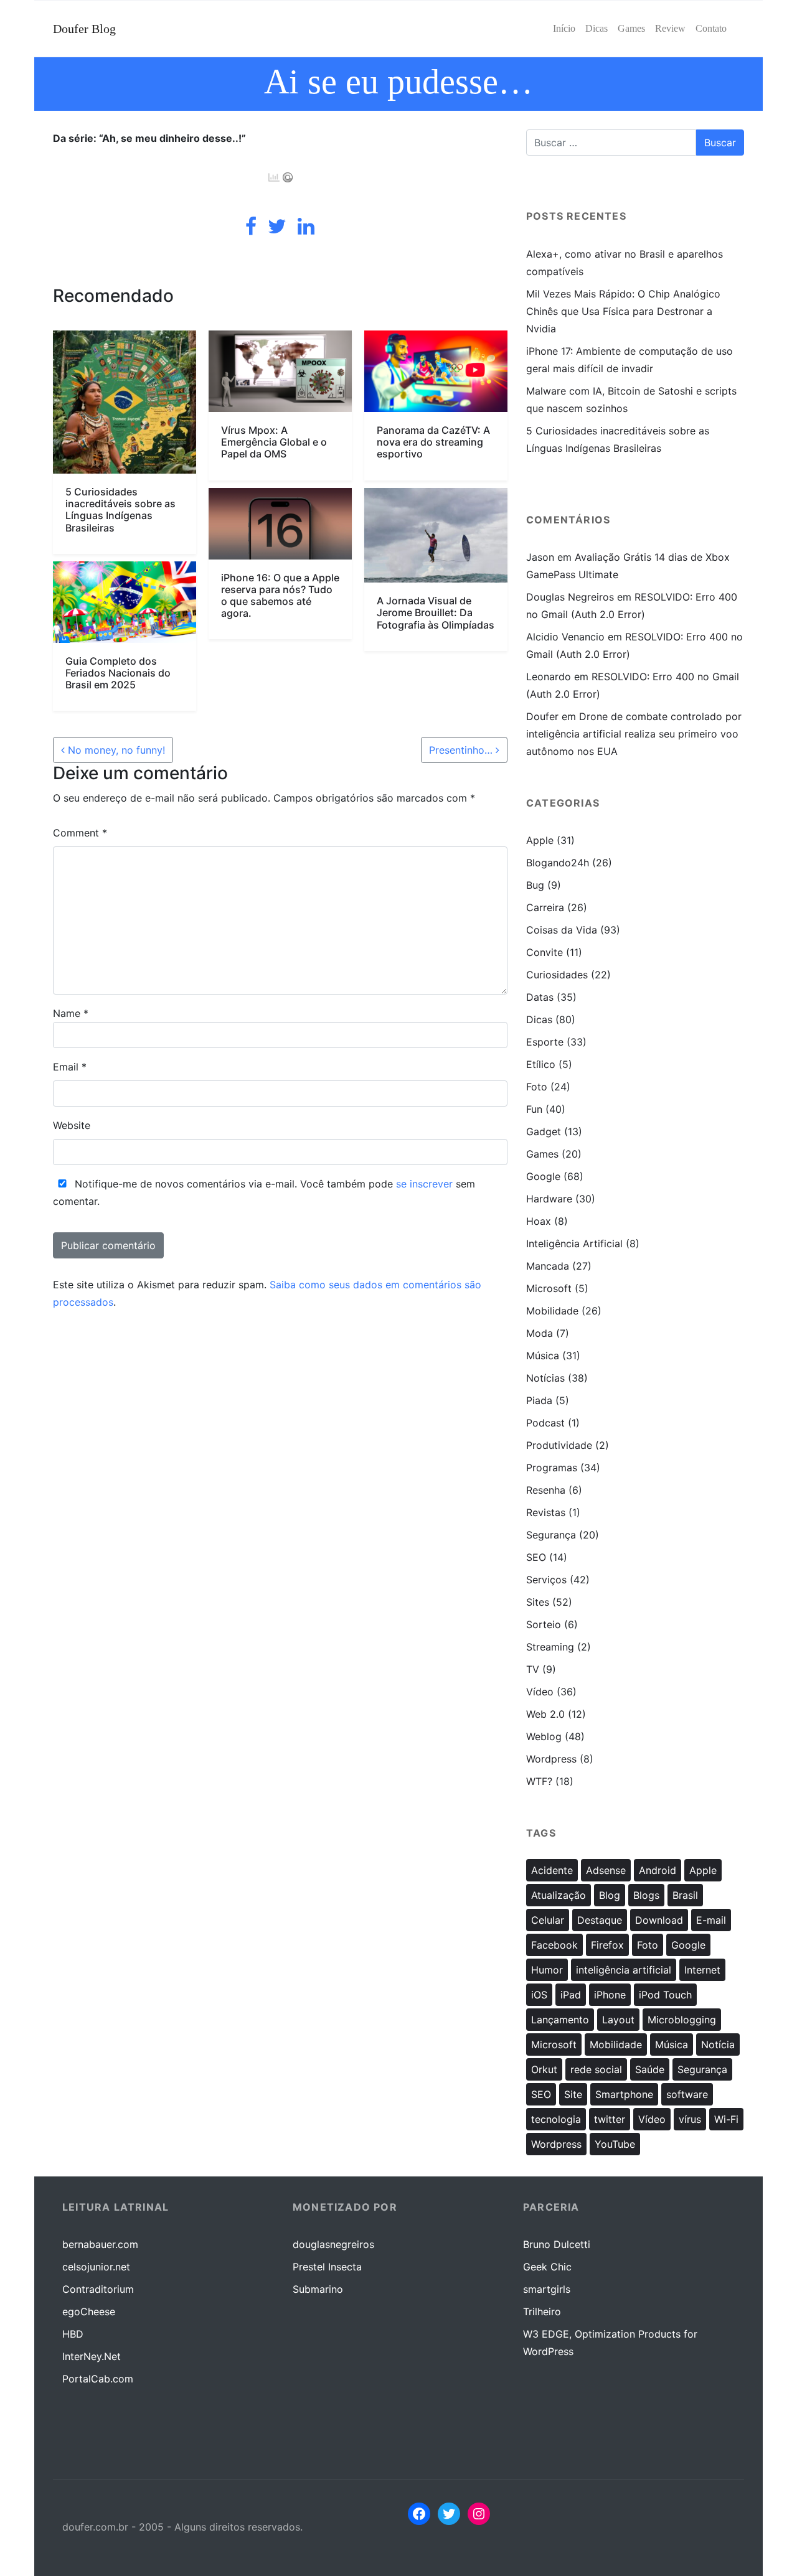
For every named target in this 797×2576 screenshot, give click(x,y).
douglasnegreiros (333, 2244)
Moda (540, 1333)
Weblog (544, 1736)
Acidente (552, 1870)
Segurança (551, 1535)
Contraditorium (98, 2289)
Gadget (544, 1131)
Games (542, 1154)
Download (659, 1920)
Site (573, 2094)
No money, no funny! (115, 750)
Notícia (718, 2044)
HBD (73, 2334)
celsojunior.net (96, 2267)
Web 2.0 (545, 1714)
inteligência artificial (624, 1970)
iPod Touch (665, 1995)
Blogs (646, 1895)
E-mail (711, 1920)
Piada (539, 1400)
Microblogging (682, 2020)
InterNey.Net (92, 2356)
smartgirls (547, 2289)
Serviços (546, 1580)
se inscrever (424, 1184)
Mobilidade (552, 1311)
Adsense (606, 1870)
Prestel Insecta (327, 2267)
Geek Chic (547, 2267)
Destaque (600, 1920)
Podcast (545, 1423)
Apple (540, 840)
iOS (539, 1995)
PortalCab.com (98, 2379)
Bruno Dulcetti (557, 2244)
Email (70, 1067)
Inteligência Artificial (574, 1244)
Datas (540, 997)
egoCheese (89, 2311)
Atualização (559, 1895)
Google (543, 1176)
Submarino (318, 2289)
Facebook (554, 1945)
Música (543, 1356)
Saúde (650, 2069)
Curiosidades (557, 975)
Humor (547, 1970)
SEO (536, 1557)
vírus (690, 2119)
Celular (548, 1920)
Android (658, 1870)
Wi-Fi (726, 2119)
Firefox (607, 1945)
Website (72, 1125)
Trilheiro (542, 2311)
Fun (534, 1109)
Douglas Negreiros (570, 597)
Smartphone (624, 2094)
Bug (535, 885)
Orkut (544, 2069)
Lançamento (560, 2020)
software (687, 2094)
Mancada (548, 1266)
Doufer (542, 716)
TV (533, 1669)
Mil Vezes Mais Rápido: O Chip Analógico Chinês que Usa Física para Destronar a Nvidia (623, 311)
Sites (538, 1602)
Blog (610, 1895)
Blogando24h (558, 863)
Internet (702, 1970)
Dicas (539, 1019)
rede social (596, 2069)
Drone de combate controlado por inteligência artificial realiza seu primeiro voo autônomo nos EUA (634, 734)
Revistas (546, 1512)
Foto (537, 1087)
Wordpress (551, 1759)
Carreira (545, 907)
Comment (80, 833)
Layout (618, 2020)
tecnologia (556, 2119)
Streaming (550, 1647)
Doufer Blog (84, 29)
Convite (545, 952)
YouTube (615, 2144)
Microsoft (549, 1288)
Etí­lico (541, 1064)
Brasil (685, 1895)
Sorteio (544, 1624)
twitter (610, 2119)
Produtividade (559, 1445)
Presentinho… (462, 750)
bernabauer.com (100, 2244)
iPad (571, 1995)
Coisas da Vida (562, 930)
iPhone (610, 1995)
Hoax (539, 1221)
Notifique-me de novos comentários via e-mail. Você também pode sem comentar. (264, 1192)
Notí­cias (545, 1378)
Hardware (549, 1199)
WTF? (539, 1781)
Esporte (545, 1042)
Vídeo (540, 1692)
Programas (552, 1468)
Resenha (546, 1490)
